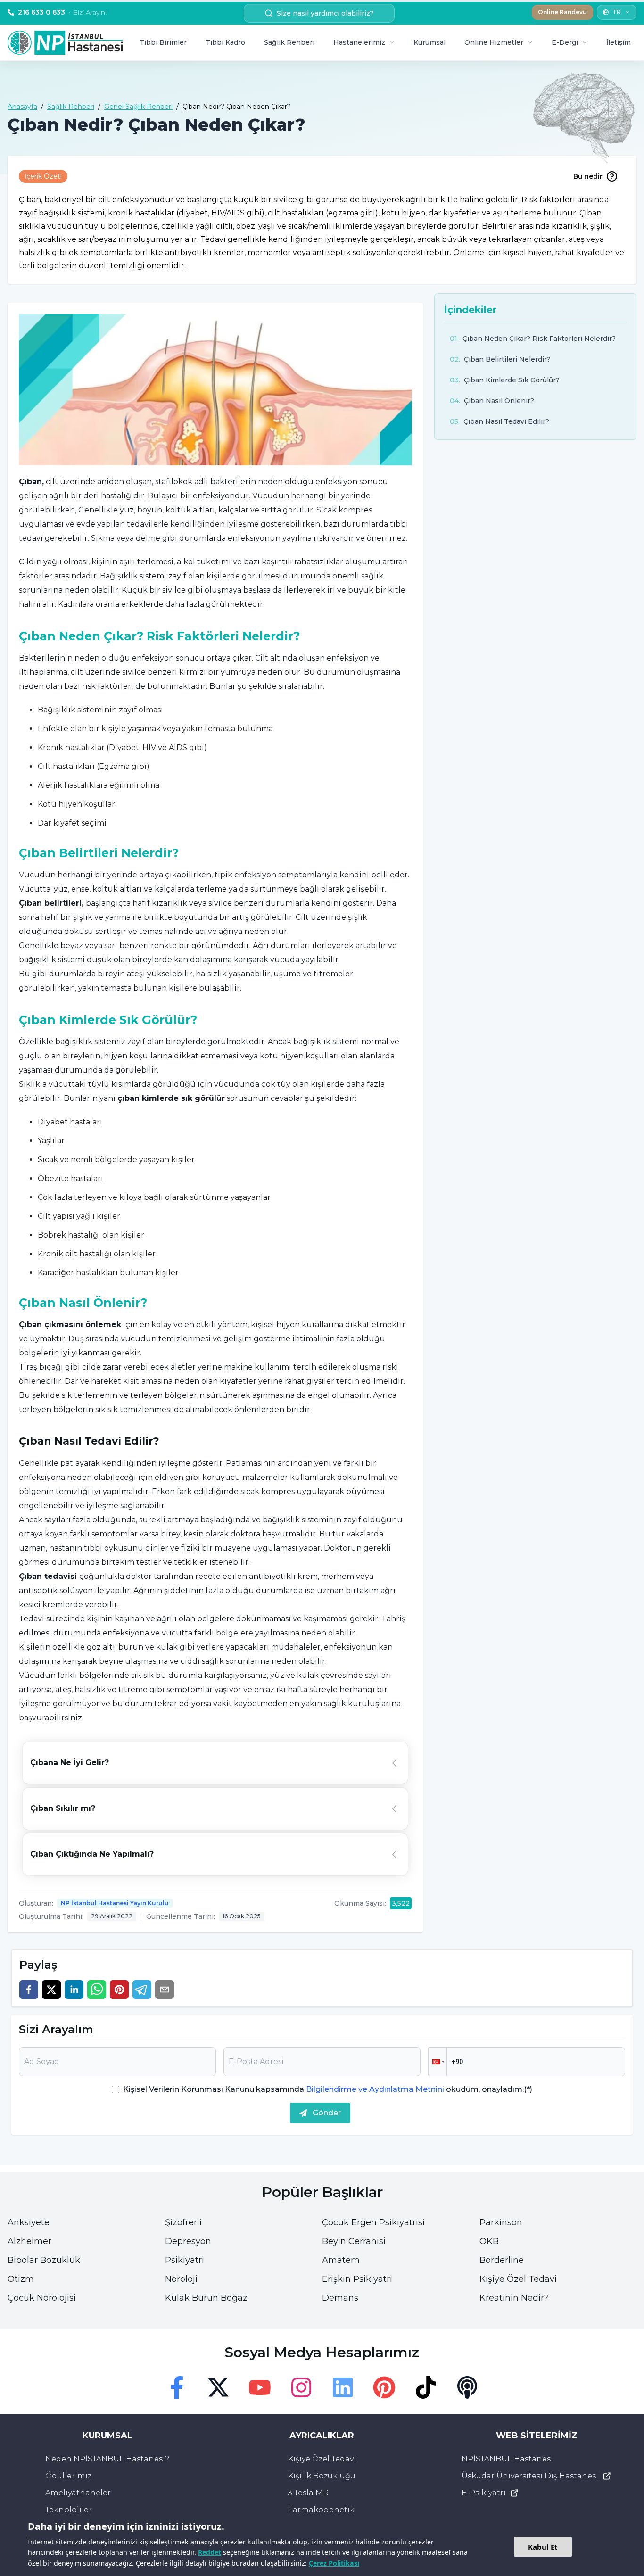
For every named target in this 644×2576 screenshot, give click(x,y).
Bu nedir (588, 176)
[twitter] (51, 1990)
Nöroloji (181, 2279)
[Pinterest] (384, 2387)
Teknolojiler (69, 2510)
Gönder (327, 2113)
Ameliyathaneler (78, 2493)
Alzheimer (29, 2241)
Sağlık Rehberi (289, 42)
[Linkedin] (343, 2387)
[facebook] (29, 1990)
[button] (438, 2062)
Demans (340, 2298)
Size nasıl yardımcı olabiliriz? (325, 13)
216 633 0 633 (62, 12)
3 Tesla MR (308, 2493)
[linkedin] (74, 1990)
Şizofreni (183, 2222)
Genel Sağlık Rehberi (138, 107)
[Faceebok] (177, 2387)
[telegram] (142, 1990)
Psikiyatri (185, 2260)
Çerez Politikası (334, 2563)
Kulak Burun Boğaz (206, 2298)
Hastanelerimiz (359, 42)
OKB (489, 2241)
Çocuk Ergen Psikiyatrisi (373, 2222)
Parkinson (501, 2222)
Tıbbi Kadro (225, 42)
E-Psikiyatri (484, 2493)
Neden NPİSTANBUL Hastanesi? (107, 2459)
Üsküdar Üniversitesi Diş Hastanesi (530, 2476)
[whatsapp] (97, 1990)
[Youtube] (260, 2387)
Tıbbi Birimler (163, 42)
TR (617, 12)
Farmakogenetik (321, 2510)
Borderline (502, 2260)
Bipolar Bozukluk (44, 2260)
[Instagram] (301, 2387)
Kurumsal (429, 42)
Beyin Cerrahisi (354, 2241)
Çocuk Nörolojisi (42, 2298)
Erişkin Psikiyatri (357, 2279)
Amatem (341, 2260)
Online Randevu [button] (562, 12)
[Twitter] (218, 2387)
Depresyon (188, 2241)
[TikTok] (426, 2387)
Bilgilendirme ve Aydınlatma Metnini (375, 2089)
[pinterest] (119, 1990)
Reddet (210, 2552)
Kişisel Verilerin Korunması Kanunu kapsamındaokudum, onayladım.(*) (328, 2089)
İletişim (619, 42)
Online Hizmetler (494, 42)
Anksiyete (29, 2222)
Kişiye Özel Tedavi (518, 2279)
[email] (165, 1990)
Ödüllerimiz (68, 2476)
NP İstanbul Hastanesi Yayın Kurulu (115, 1903)
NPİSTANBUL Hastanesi (507, 2459)
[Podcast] (467, 2387)
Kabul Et (543, 2547)
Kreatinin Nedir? (514, 2298)
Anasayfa (22, 107)
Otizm (21, 2279)
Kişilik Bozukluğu (322, 2476)
